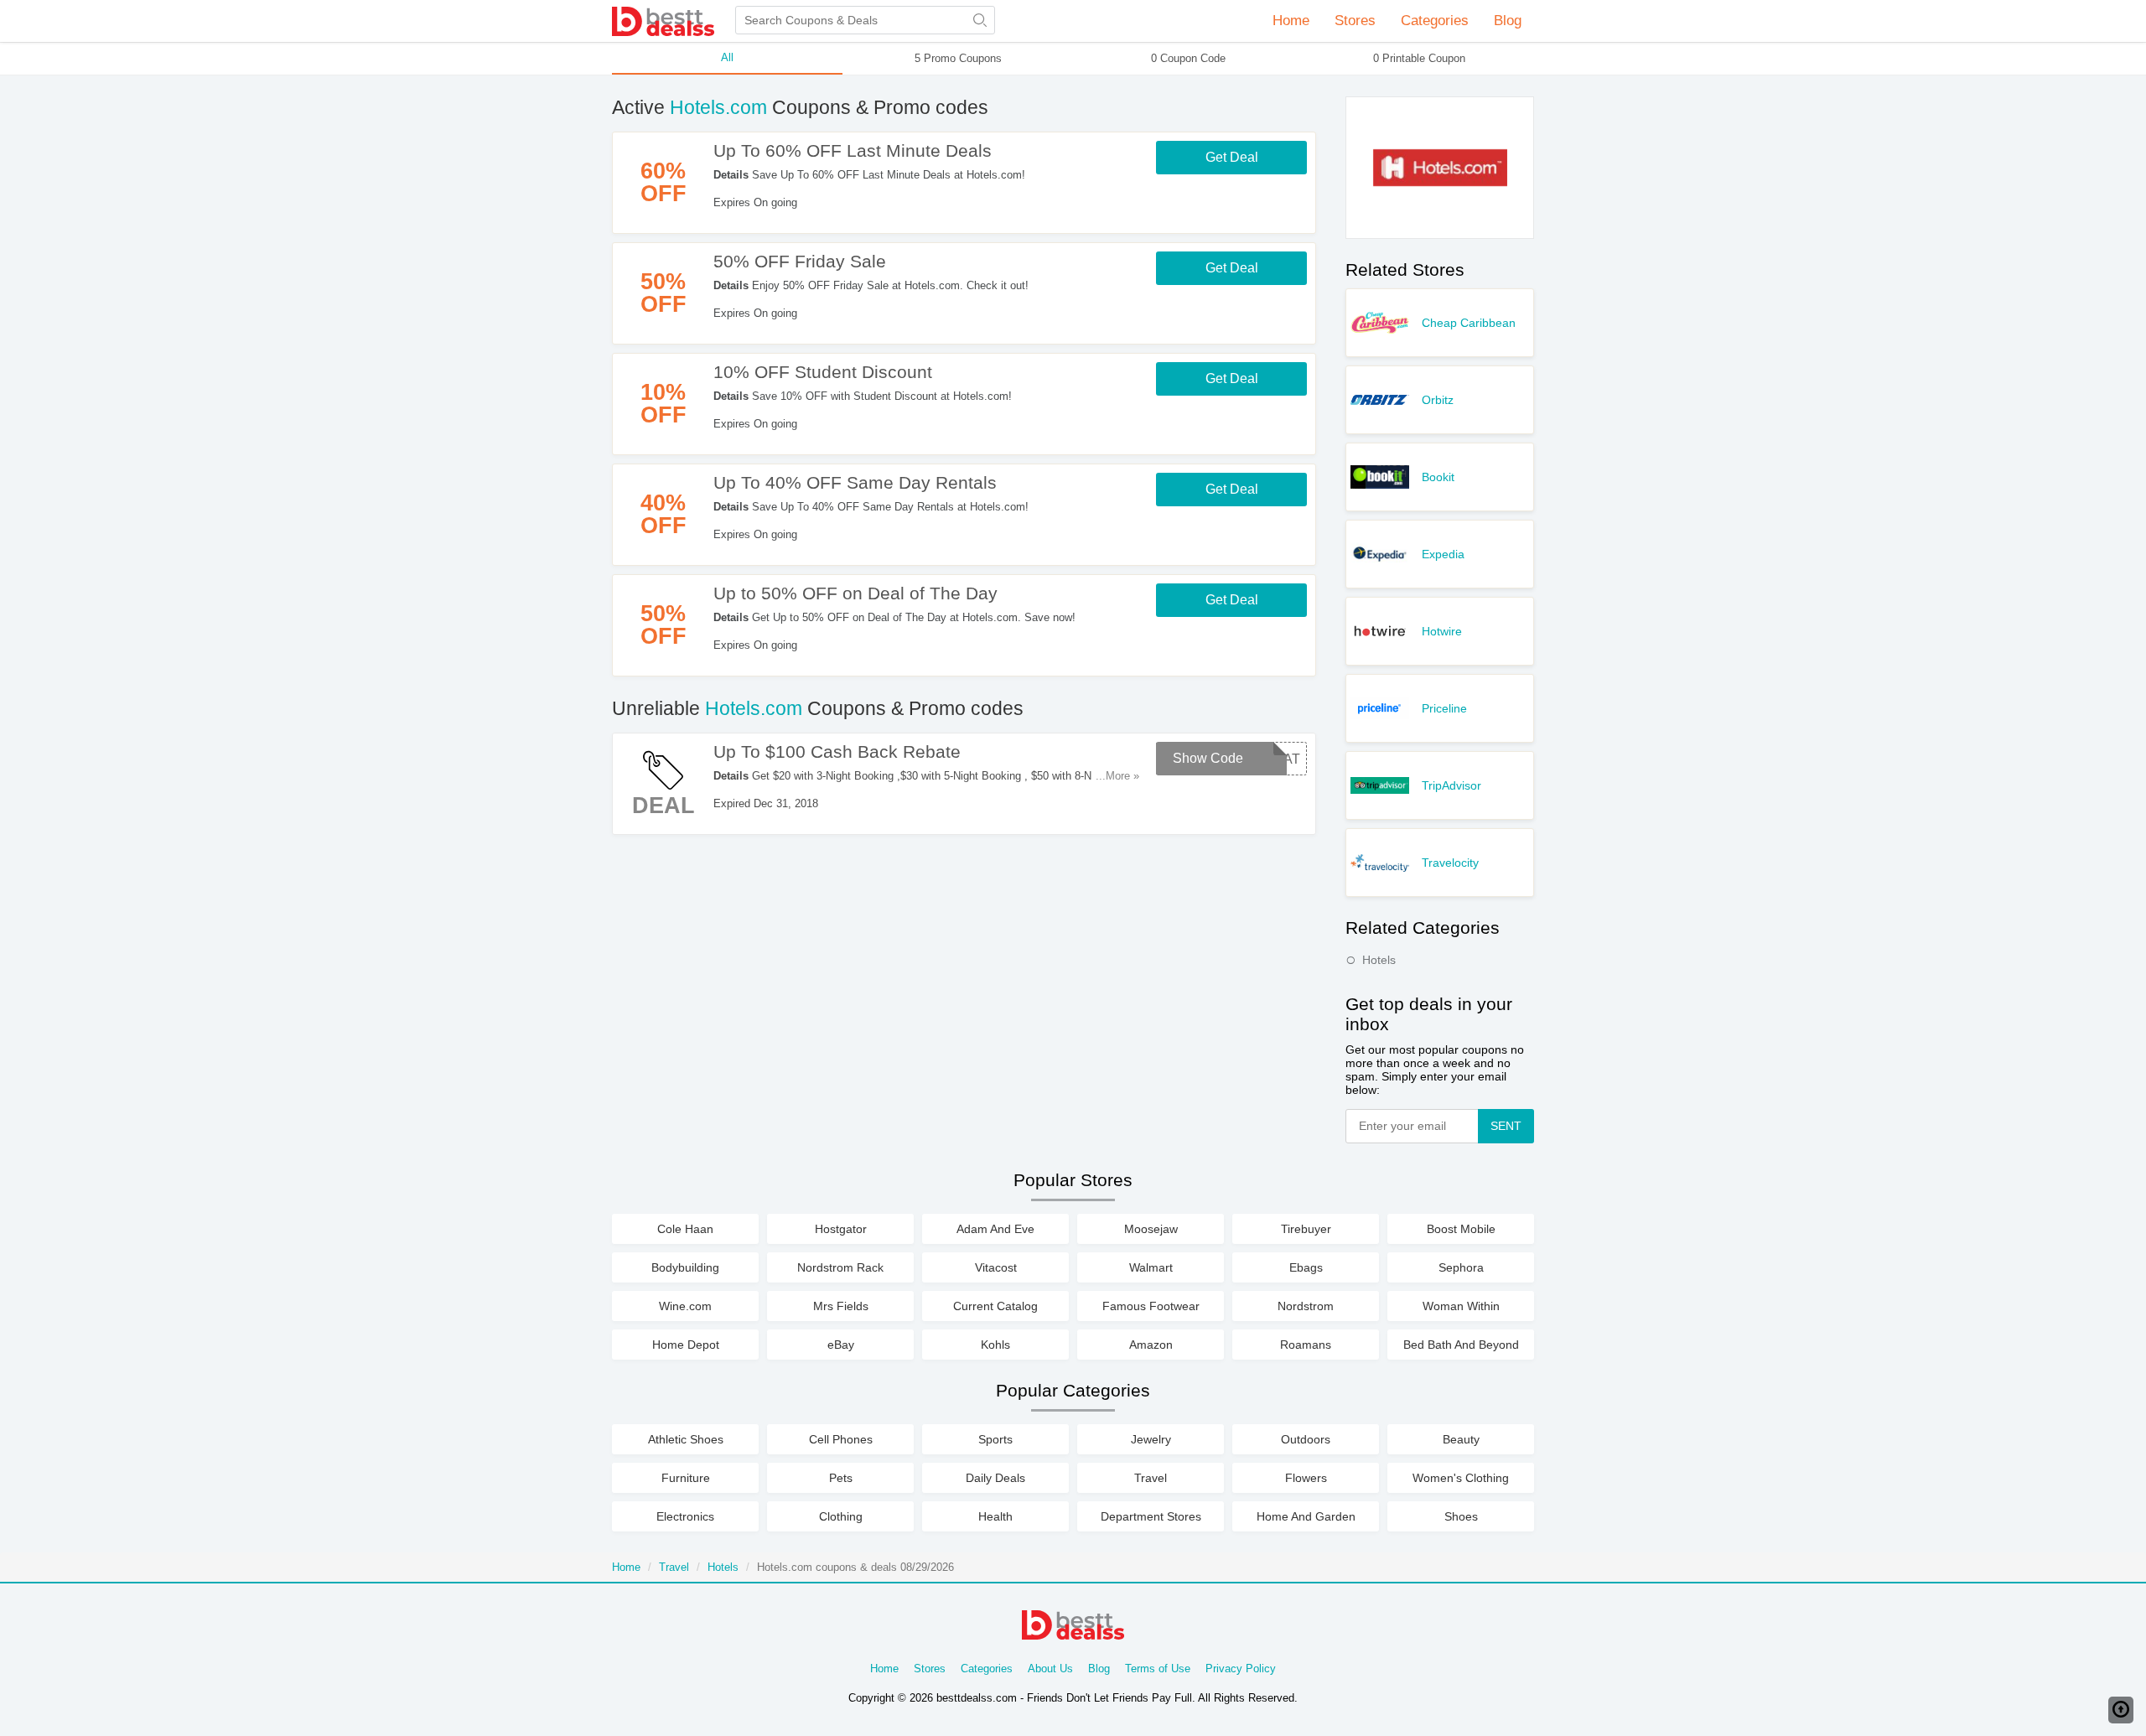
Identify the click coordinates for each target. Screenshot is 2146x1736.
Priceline (1444, 708)
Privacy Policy (1241, 1669)
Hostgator (841, 1229)
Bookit (1438, 477)
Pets (841, 1478)
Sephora (1461, 1267)
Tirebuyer (1306, 1229)
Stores (930, 1669)
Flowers (1306, 1478)
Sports (995, 1439)
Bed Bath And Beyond (1461, 1345)
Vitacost (996, 1267)
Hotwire (1442, 631)
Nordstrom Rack (840, 1267)
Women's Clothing (1461, 1478)
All (727, 57)
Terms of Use (1158, 1669)
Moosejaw (1151, 1229)
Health (995, 1516)
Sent (1506, 1126)
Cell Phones (841, 1439)
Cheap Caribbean (1469, 323)
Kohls (995, 1345)
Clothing (841, 1516)
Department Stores (1151, 1516)
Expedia (1443, 554)
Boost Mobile (1461, 1229)
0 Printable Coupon (1419, 58)
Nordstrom (1306, 1306)
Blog (1508, 21)
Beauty (1461, 1439)
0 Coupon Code (1188, 58)
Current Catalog (995, 1306)
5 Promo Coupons (958, 58)
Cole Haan (685, 1229)
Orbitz (1438, 400)
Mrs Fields (841, 1306)
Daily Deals (995, 1478)
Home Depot (686, 1345)
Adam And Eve (995, 1229)
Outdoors (1306, 1439)
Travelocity (1450, 863)
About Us (1050, 1669)
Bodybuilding (685, 1267)
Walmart (1151, 1267)
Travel (1151, 1478)
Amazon (1151, 1345)
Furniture (686, 1478)
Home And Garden (1306, 1516)
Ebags (1306, 1267)
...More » (1117, 776)
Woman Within (1461, 1306)
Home (1291, 21)
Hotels (1379, 960)
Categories (987, 1669)
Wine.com (685, 1306)
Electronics (685, 1516)
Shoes (1461, 1516)
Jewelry (1151, 1439)
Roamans (1306, 1345)
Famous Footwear (1151, 1306)
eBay (841, 1345)
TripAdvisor (1451, 785)
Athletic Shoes (686, 1439)
